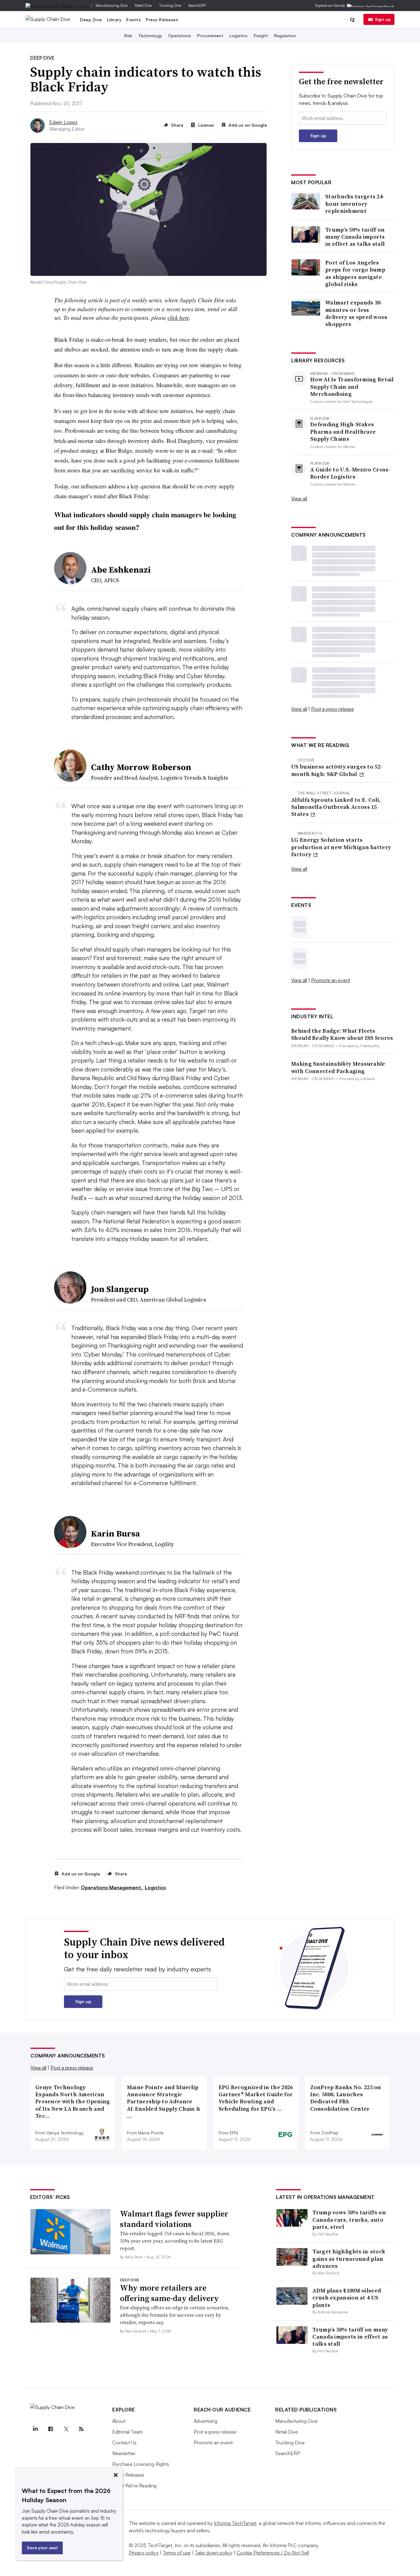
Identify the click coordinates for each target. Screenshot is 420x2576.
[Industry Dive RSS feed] (81, 2429)
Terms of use (177, 2553)
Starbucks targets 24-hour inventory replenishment (355, 204)
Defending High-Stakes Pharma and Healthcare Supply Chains (343, 431)
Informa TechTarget (235, 2523)
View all (299, 499)
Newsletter (124, 2453)
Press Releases (162, 20)
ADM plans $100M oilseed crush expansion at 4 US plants (347, 2298)
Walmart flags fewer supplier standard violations (174, 2219)
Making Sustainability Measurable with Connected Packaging (338, 1067)
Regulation (285, 36)
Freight (261, 36)
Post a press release (333, 709)
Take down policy (214, 2553)
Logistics (238, 36)
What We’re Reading (134, 2486)
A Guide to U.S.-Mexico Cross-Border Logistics (350, 473)
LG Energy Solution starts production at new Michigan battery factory (341, 847)
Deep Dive (91, 20)
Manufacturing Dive (111, 5)
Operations (180, 36)
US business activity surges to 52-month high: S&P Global (337, 770)
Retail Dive (143, 5)
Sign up (383, 19)
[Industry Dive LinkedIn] (35, 2429)
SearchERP (197, 5)
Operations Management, (112, 1887)
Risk (128, 36)
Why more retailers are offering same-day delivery (169, 2293)
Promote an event (331, 980)
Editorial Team (127, 2432)
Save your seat (42, 2548)
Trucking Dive (170, 5)
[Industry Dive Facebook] (50, 2429)
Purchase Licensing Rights (141, 2464)
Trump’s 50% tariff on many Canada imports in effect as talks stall (355, 237)
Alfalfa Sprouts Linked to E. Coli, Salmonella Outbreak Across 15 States (336, 807)
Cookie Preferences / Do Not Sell (273, 2553)
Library (114, 20)
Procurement (210, 36)
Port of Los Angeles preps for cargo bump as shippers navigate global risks (355, 273)
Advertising (206, 2421)
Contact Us (124, 2443)
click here (178, 318)
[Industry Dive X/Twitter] (66, 2429)
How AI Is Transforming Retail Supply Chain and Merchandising (352, 387)
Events (134, 20)
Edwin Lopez (63, 122)
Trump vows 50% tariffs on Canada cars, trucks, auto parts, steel (349, 2220)
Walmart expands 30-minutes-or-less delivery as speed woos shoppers (357, 313)
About (119, 2421)
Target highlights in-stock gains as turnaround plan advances (349, 2259)
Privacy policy (144, 2553)
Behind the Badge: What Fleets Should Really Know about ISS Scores (342, 1034)
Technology (150, 36)
